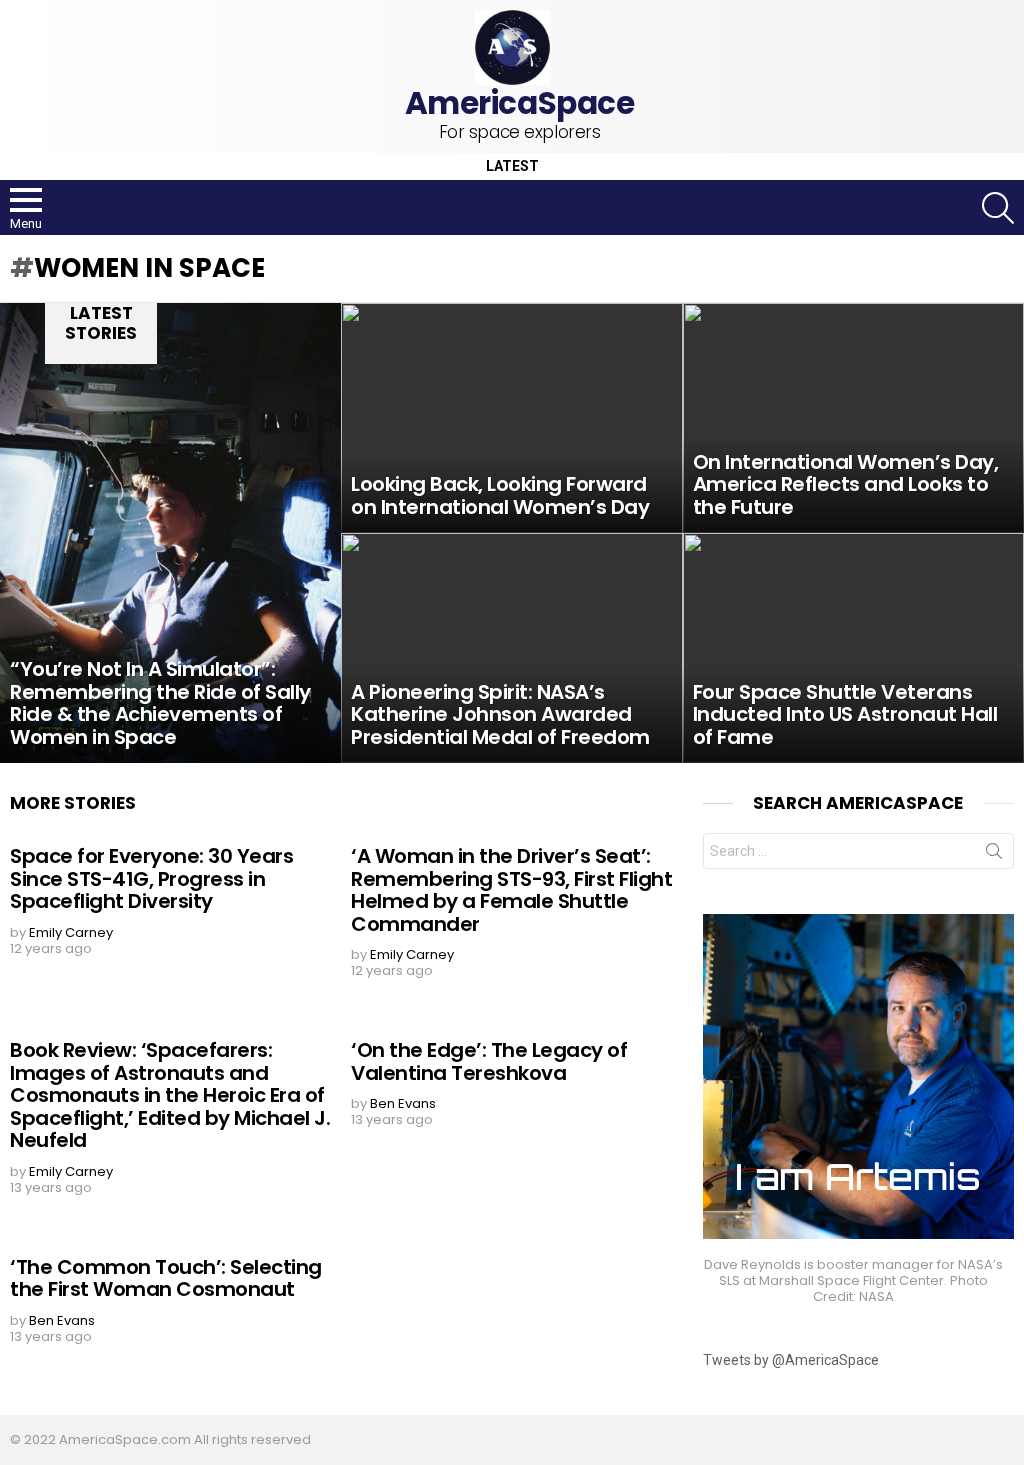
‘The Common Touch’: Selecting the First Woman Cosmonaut (166, 1278)
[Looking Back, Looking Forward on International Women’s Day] (511, 418)
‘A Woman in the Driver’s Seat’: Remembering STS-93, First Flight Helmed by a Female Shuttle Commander (511, 890)
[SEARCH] (998, 208)
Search (994, 855)
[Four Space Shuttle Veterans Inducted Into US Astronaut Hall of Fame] (853, 648)
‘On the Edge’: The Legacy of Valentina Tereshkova (489, 1061)
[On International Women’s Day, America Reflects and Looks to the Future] (853, 418)
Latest (512, 166)
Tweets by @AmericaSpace (791, 1360)
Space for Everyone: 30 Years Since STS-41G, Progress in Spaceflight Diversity (151, 878)
